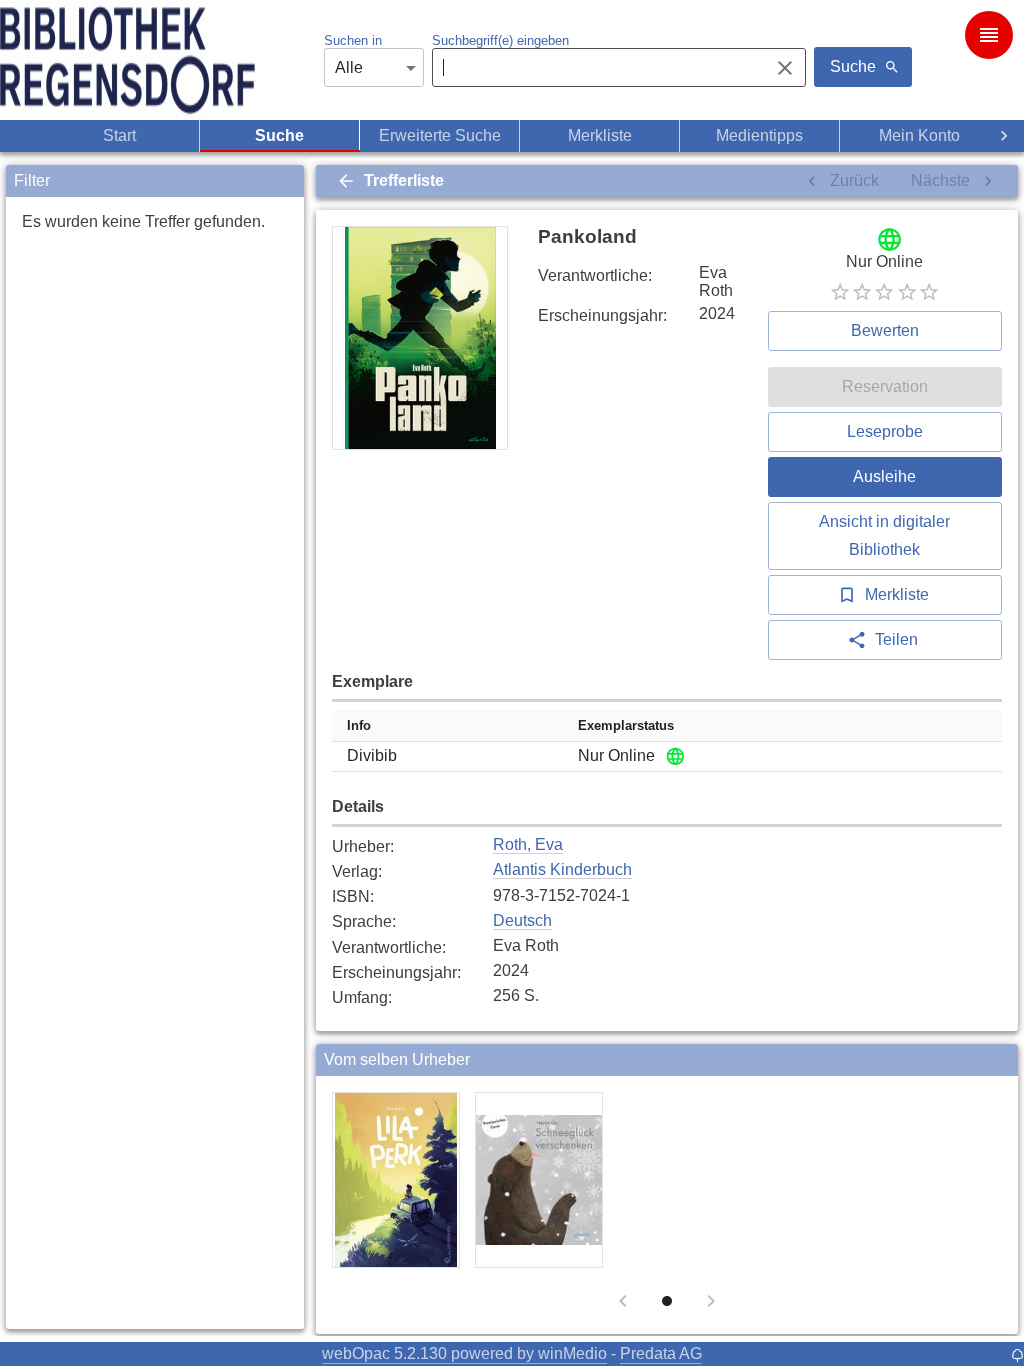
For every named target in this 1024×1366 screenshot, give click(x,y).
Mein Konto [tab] (919, 135)
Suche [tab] (279, 135)
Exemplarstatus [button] (626, 725)
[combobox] (595, 68)
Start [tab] (119, 135)
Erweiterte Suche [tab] (440, 135)
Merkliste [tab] (600, 135)
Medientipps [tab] (759, 135)
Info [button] (359, 725)
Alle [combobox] (349, 67)
